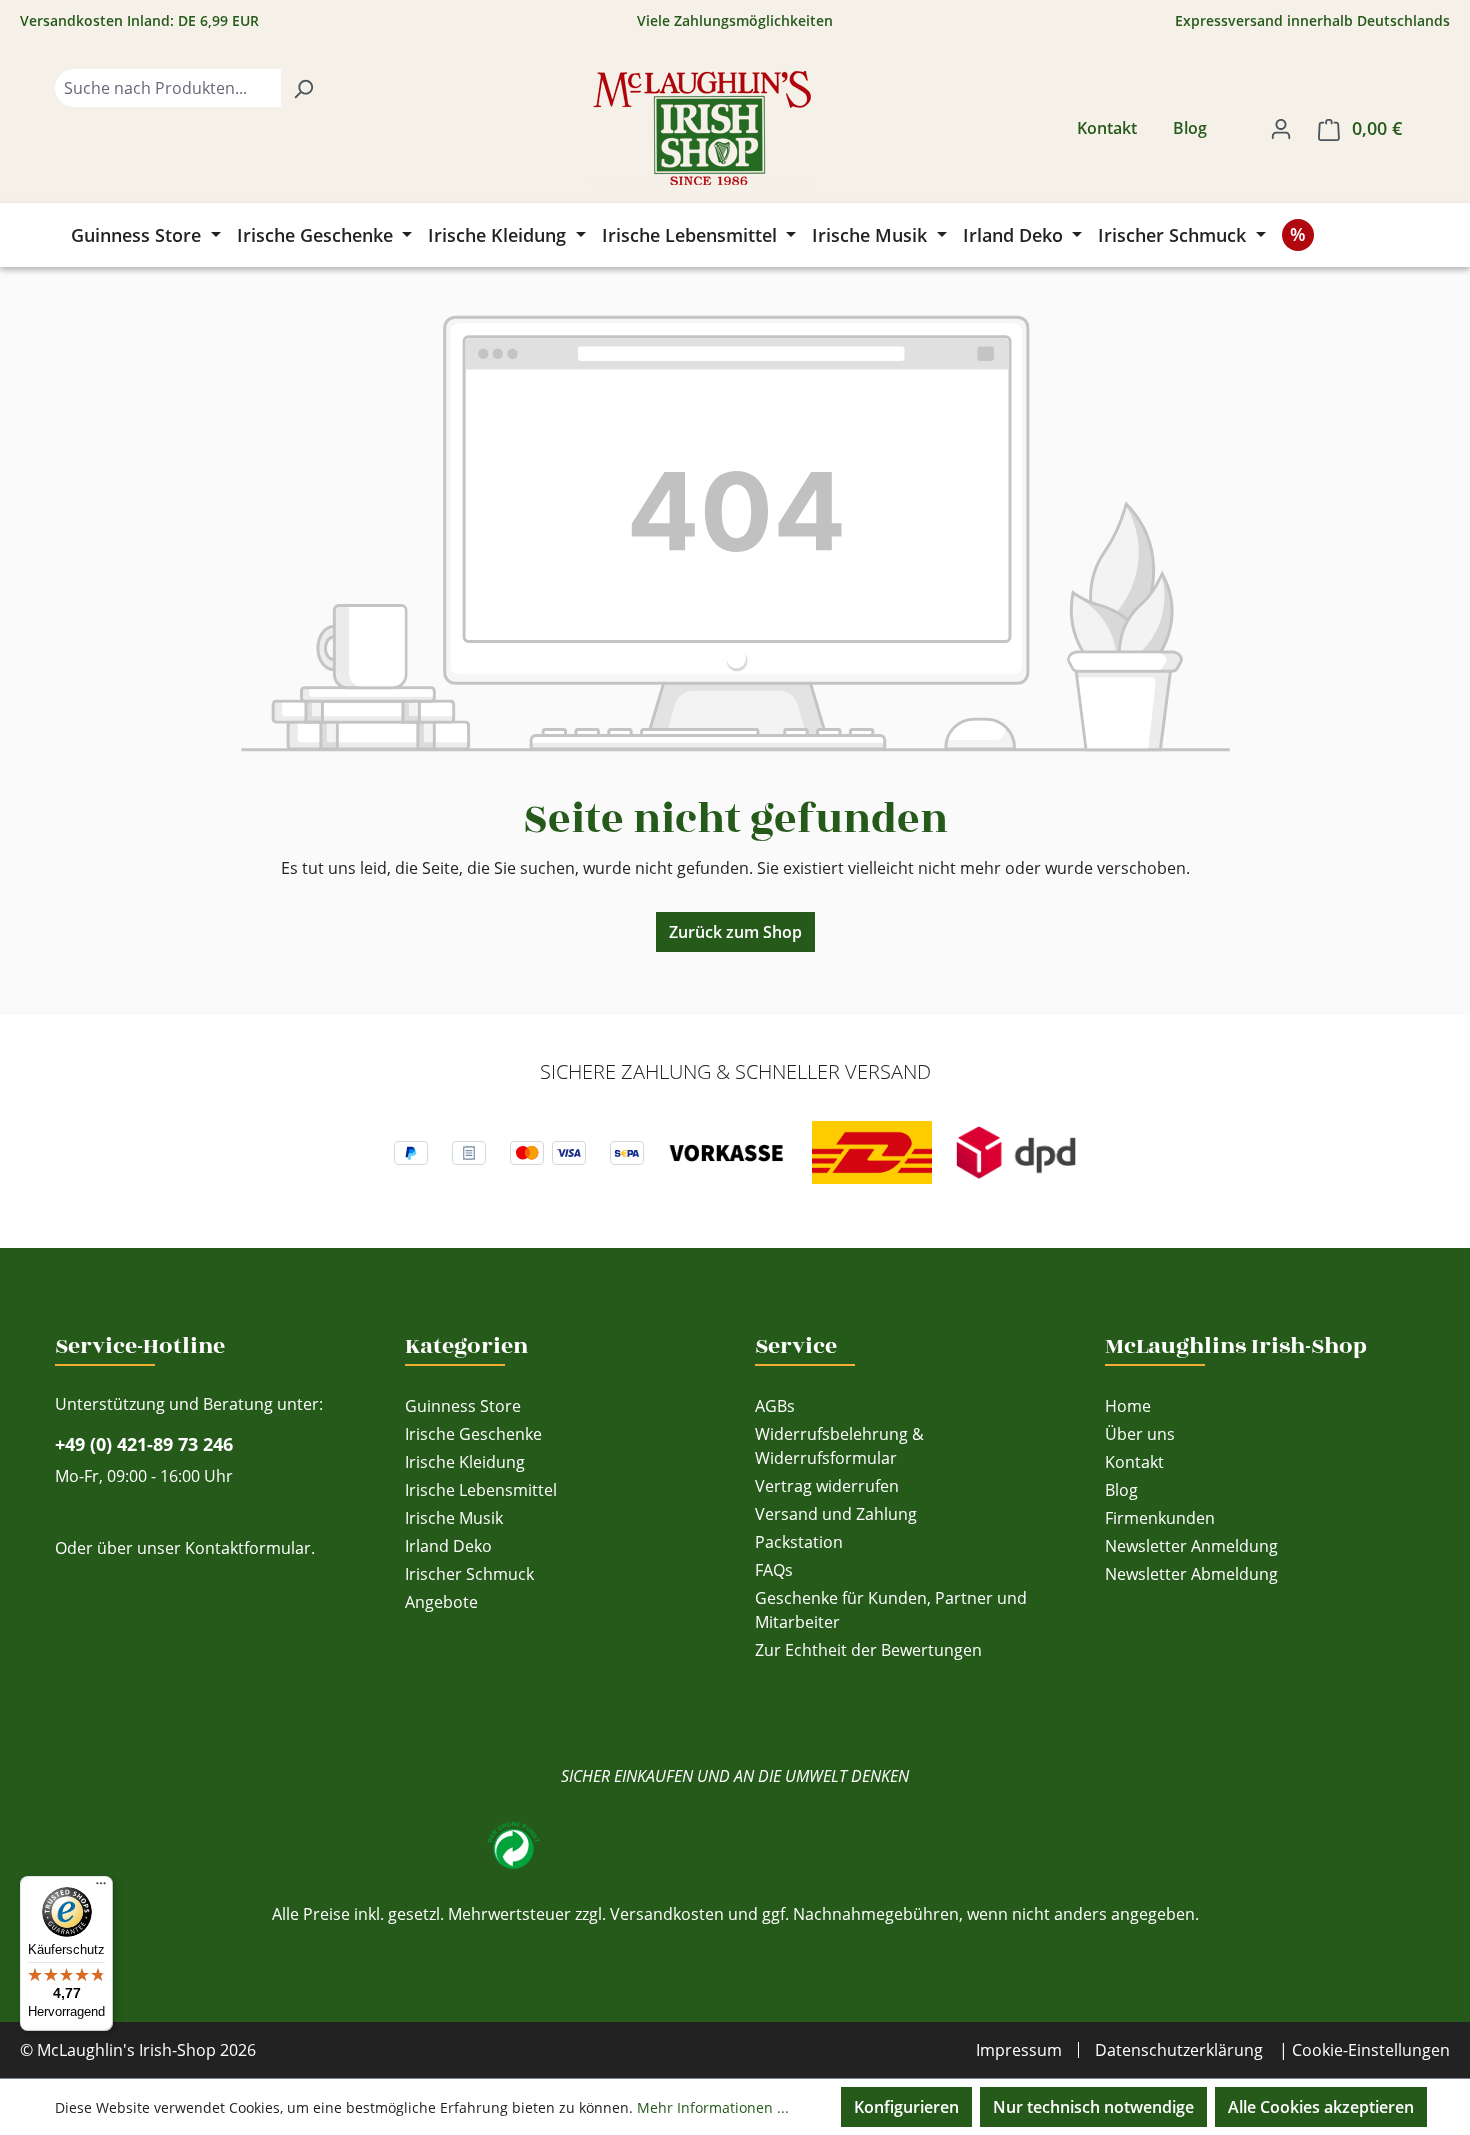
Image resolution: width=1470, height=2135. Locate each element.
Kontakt (1107, 128)
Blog (1190, 128)
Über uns (1140, 1434)
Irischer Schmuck (469, 1574)
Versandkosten (667, 1914)
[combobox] (168, 88)
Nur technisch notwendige (1093, 2107)
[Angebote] (1298, 235)
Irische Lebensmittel (481, 1490)
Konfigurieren (906, 2107)
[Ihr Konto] (1281, 128)
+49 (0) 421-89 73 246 (144, 1444)
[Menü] (101, 1888)
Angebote (441, 1602)
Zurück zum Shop (735, 932)
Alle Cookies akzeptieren (1321, 2107)
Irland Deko (448, 1546)
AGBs (775, 1406)
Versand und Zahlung (836, 1514)
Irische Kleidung (465, 1462)
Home (1128, 1406)
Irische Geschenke (473, 1434)
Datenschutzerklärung (1179, 2050)
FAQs (774, 1570)
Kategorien (466, 1346)
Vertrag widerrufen (827, 1486)
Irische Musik (454, 1518)
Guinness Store (463, 1406)
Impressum (1019, 2050)
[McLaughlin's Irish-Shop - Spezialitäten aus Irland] (702, 128)
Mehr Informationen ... (713, 2107)
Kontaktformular (248, 1548)
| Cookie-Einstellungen (1364, 2050)
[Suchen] (303, 88)
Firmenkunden (1160, 1518)
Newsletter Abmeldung (1191, 1574)
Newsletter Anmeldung (1191, 1546)
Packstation (799, 1542)
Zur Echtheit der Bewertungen (868, 1650)
